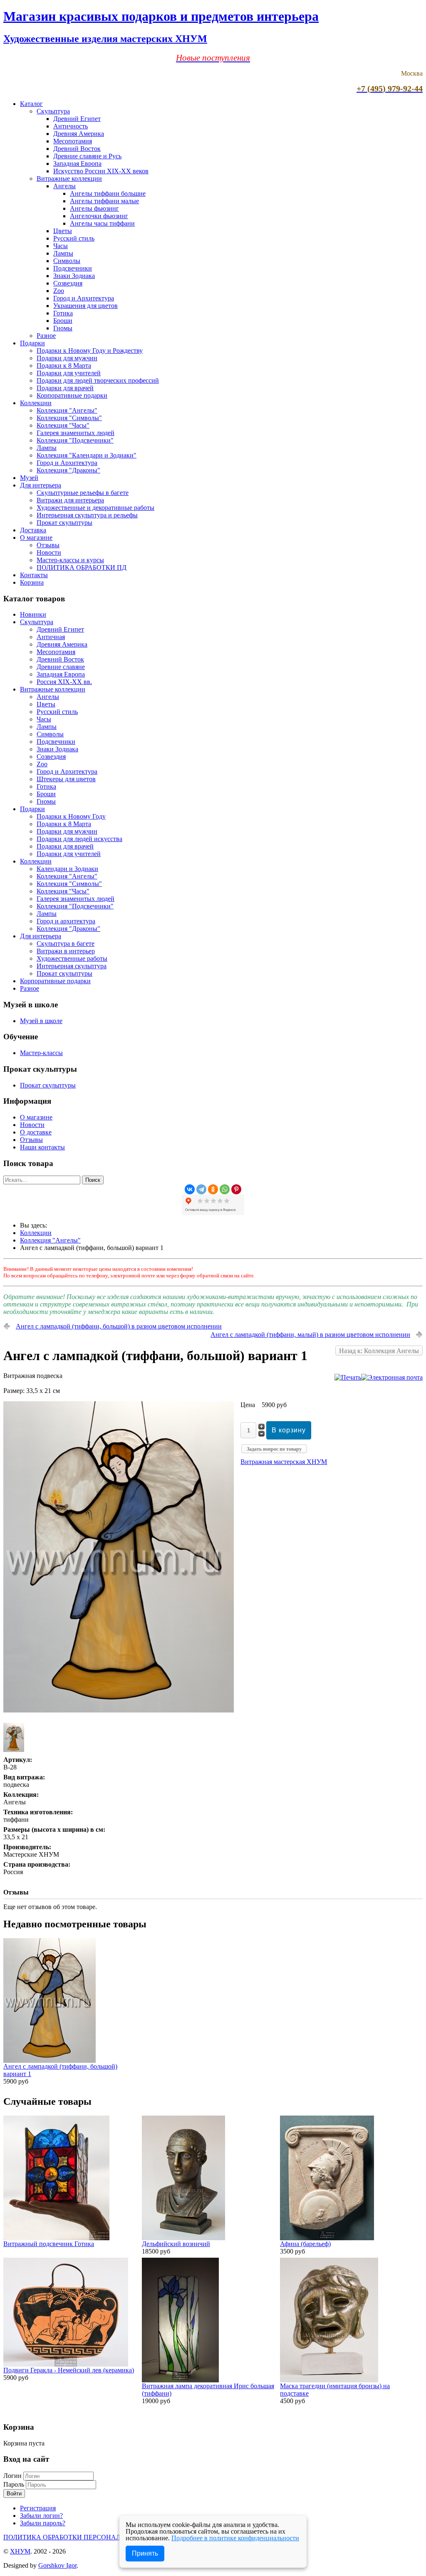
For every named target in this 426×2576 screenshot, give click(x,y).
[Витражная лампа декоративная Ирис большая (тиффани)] (180, 2380)
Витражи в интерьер (66, 951)
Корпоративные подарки (72, 395)
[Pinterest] (236, 1189)
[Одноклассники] (213, 1189)
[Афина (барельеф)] (327, 2238)
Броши (63, 321)
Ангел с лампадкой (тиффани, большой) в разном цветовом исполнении (119, 1326)
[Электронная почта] (392, 1377)
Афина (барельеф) (305, 2244)
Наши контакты (42, 1147)
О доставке (36, 1132)
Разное (46, 336)
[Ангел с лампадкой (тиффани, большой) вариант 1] (50, 2061)
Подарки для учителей (69, 373)
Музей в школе (41, 1021)
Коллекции (36, 403)
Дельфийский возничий (176, 2244)
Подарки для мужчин (67, 358)
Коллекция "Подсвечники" (75, 440)
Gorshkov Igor (57, 2565)
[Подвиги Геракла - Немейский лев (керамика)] (66, 2364)
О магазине (36, 538)
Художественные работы (72, 958)
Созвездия (68, 283)
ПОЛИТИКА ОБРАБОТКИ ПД (82, 567)
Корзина (32, 582)
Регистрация (38, 2508)
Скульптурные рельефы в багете (83, 493)
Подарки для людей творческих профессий (98, 380)
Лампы (63, 253)
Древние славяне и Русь (87, 156)
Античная (51, 637)
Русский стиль (74, 238)
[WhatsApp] (225, 1189)
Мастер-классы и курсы (70, 560)
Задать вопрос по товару (274, 1449)
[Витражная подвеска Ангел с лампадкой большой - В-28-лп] (119, 1710)
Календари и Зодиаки (67, 869)
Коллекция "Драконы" (68, 470)
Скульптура (53, 111)
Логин (12, 2476)
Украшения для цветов (85, 306)
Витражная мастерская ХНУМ (284, 1462)
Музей (29, 478)
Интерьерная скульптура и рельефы (87, 515)
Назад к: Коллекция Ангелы (379, 1351)
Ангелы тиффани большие (108, 193)
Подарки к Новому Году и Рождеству (90, 351)
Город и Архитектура (84, 298)
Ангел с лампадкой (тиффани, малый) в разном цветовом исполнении (310, 1335)
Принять (145, 2553)
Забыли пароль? (43, 2523)
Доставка (33, 530)
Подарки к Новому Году (71, 816)
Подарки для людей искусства (79, 839)
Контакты (34, 575)
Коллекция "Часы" (63, 425)
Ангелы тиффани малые (104, 201)
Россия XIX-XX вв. (64, 682)
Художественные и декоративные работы (95, 508)
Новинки (33, 614)
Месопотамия (73, 141)
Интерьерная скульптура (72, 966)
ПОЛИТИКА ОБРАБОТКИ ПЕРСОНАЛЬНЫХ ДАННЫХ (88, 2537)
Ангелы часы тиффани (102, 223)
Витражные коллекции (69, 178)
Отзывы (48, 545)
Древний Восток (77, 149)
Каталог (31, 104)
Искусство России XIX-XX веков (101, 171)
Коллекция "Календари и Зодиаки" (87, 455)
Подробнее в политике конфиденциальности (235, 2538)
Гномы (63, 328)
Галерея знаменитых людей (76, 433)
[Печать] (348, 1377)
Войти (14, 2494)
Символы (67, 261)
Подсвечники (73, 268)
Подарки (32, 343)
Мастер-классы (41, 1053)
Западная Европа (77, 164)
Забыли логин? (41, 2516)
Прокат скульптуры (64, 523)
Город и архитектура (66, 921)
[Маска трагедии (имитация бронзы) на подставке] (329, 2380)
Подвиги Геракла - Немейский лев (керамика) (69, 2370)
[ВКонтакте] (190, 1189)
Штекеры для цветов (66, 779)
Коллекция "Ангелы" (67, 410)
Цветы (63, 231)
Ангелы (64, 186)
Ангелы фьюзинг (94, 208)
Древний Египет (77, 119)
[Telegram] (201, 1189)
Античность (71, 126)
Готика (63, 313)
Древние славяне (61, 667)
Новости (49, 552)
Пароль (15, 2484)
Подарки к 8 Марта (64, 365)
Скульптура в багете (66, 944)
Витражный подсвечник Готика (49, 2244)
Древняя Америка (79, 134)
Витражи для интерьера (70, 500)
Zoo (59, 291)
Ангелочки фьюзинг (99, 216)
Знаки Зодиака (74, 276)
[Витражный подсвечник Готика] (56, 2238)
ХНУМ (20, 2551)
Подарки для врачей (65, 388)
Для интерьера (41, 485)
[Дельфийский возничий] (183, 2238)
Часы (61, 246)
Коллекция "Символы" (69, 418)
